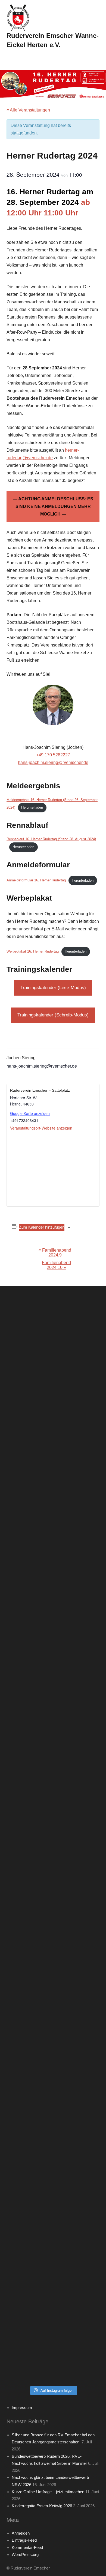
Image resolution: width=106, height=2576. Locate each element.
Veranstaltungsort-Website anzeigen (41, 1128)
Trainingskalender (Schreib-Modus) (53, 1015)
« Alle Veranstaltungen (28, 110)
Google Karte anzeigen (30, 1113)
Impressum (22, 2408)
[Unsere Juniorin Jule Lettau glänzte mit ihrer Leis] (53, 1483)
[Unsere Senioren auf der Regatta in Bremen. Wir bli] (53, 1537)
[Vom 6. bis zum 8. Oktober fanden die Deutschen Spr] (53, 1865)
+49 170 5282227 (53, 755)
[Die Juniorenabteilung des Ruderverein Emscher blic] (53, 2083)
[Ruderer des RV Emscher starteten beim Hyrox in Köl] (53, 1592)
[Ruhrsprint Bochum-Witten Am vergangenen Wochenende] (53, 2137)
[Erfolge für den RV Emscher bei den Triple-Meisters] (53, 2028)
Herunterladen (32, 807)
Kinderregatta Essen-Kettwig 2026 (42, 2506)
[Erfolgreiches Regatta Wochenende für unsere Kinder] (53, 1428)
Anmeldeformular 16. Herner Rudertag (36, 880)
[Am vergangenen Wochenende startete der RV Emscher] (53, 1919)
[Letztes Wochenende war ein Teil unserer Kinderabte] (53, 1319)
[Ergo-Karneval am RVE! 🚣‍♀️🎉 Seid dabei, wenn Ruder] (53, 1755)
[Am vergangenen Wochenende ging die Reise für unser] (53, 2246)
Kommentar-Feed (27, 2547)
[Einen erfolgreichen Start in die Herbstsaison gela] (53, 1974)
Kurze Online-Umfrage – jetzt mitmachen (48, 2492)
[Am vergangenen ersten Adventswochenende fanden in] (53, 2301)
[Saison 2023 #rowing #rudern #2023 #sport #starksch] (53, 1810)
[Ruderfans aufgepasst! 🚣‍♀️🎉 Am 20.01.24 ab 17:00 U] (53, 1701)
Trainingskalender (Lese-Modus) (53, 988)
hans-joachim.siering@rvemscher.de (53, 762)
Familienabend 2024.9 (55, 1253)
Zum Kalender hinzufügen (42, 1227)
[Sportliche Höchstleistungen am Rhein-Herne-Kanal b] (53, 1646)
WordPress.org (25, 2554)
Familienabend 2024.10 (56, 1265)
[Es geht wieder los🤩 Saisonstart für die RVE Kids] (53, 2192)
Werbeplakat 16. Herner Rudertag (33, 951)
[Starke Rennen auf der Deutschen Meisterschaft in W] (53, 1374)
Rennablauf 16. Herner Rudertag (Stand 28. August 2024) (51, 839)
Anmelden (21, 2533)
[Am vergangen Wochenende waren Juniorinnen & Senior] (53, 2355)
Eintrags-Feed (24, 2540)
